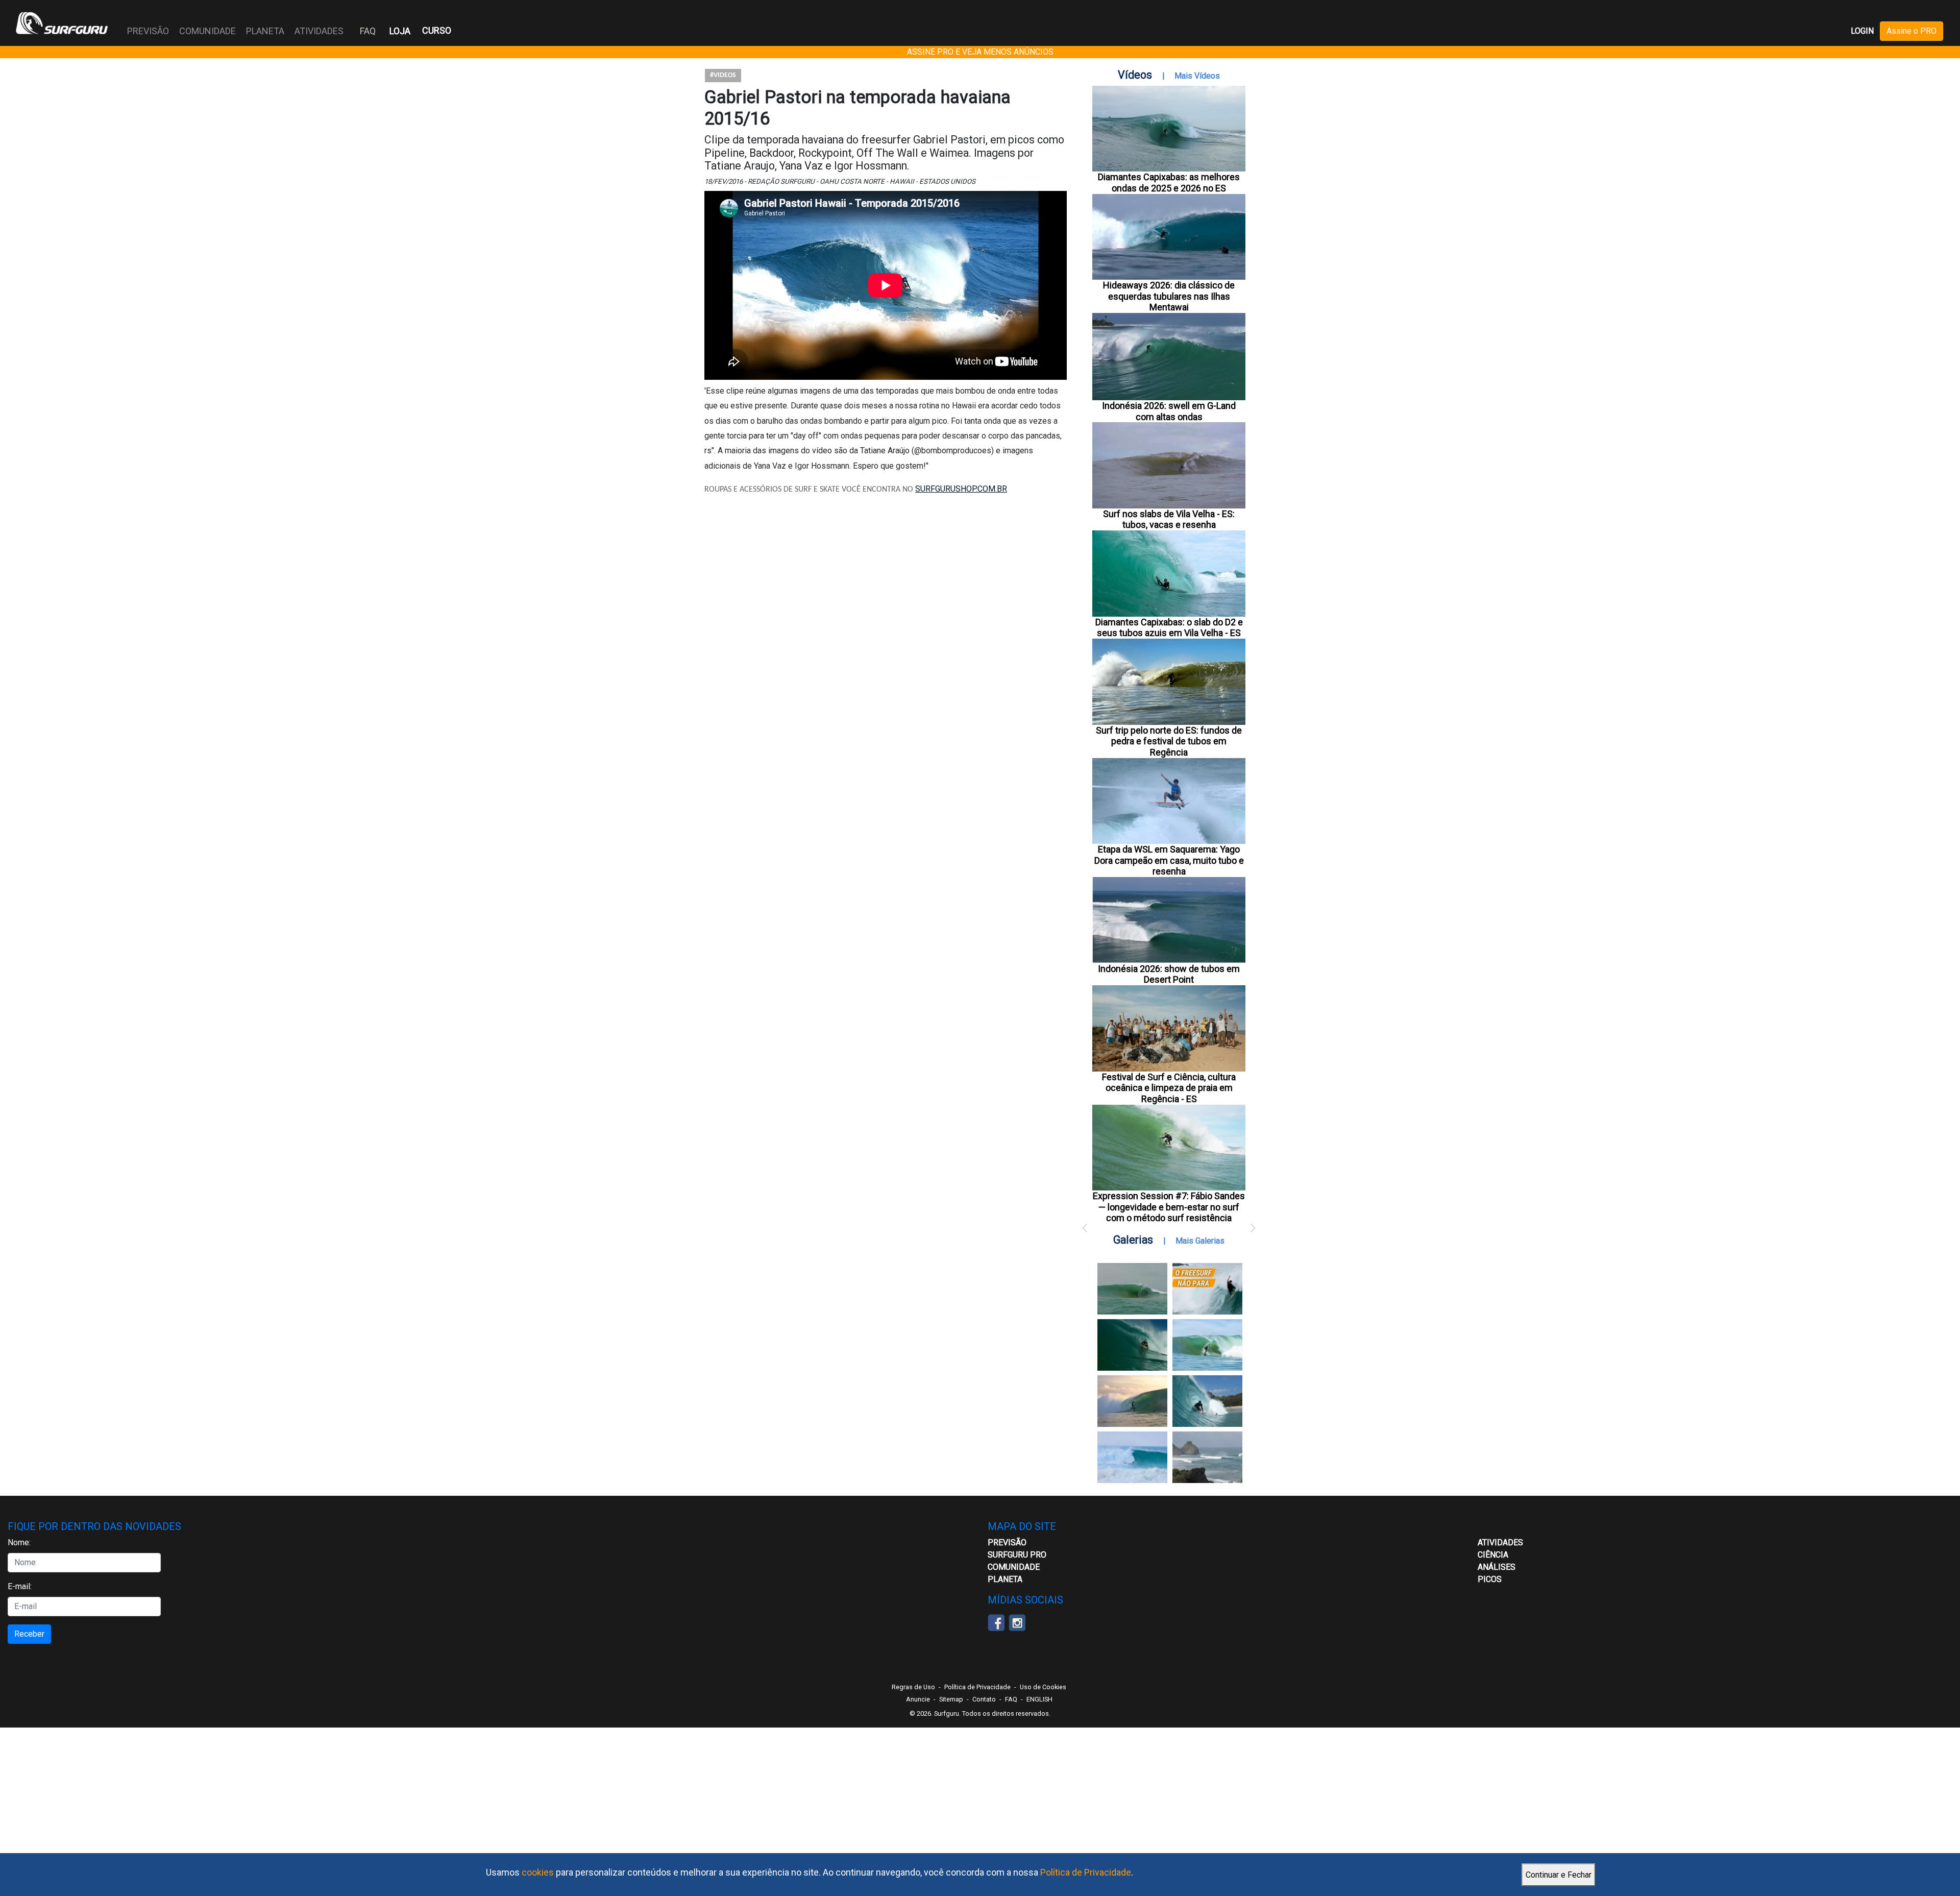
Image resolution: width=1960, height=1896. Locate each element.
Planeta (1005, 1579)
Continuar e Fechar (1559, 1875)
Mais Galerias (1200, 1241)
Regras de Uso (913, 1687)
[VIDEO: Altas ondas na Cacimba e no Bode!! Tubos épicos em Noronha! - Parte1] (1207, 1401)
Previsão (1007, 1542)
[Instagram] (1017, 1622)
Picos (1490, 1579)
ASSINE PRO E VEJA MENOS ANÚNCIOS (980, 52)
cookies (538, 1872)
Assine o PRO (1912, 31)
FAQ (368, 31)
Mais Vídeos (1197, 76)
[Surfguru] (62, 23)
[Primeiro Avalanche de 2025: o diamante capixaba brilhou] (1207, 1345)
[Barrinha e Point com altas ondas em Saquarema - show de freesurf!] (1132, 1345)
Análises (1497, 1567)
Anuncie (918, 1699)
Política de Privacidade (1086, 1872)
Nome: (19, 1542)
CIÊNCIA (1493, 1555)
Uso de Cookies (1043, 1687)
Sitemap (951, 1699)
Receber (29, 1634)
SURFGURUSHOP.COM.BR (961, 489)
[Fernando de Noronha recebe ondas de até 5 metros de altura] (1207, 1457)
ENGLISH (1039, 1699)
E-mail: (20, 1586)
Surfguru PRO (1017, 1555)
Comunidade (1014, 1567)
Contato (984, 1699)
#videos (723, 75)
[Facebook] (996, 1622)
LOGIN (1862, 31)
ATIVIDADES (1500, 1542)
